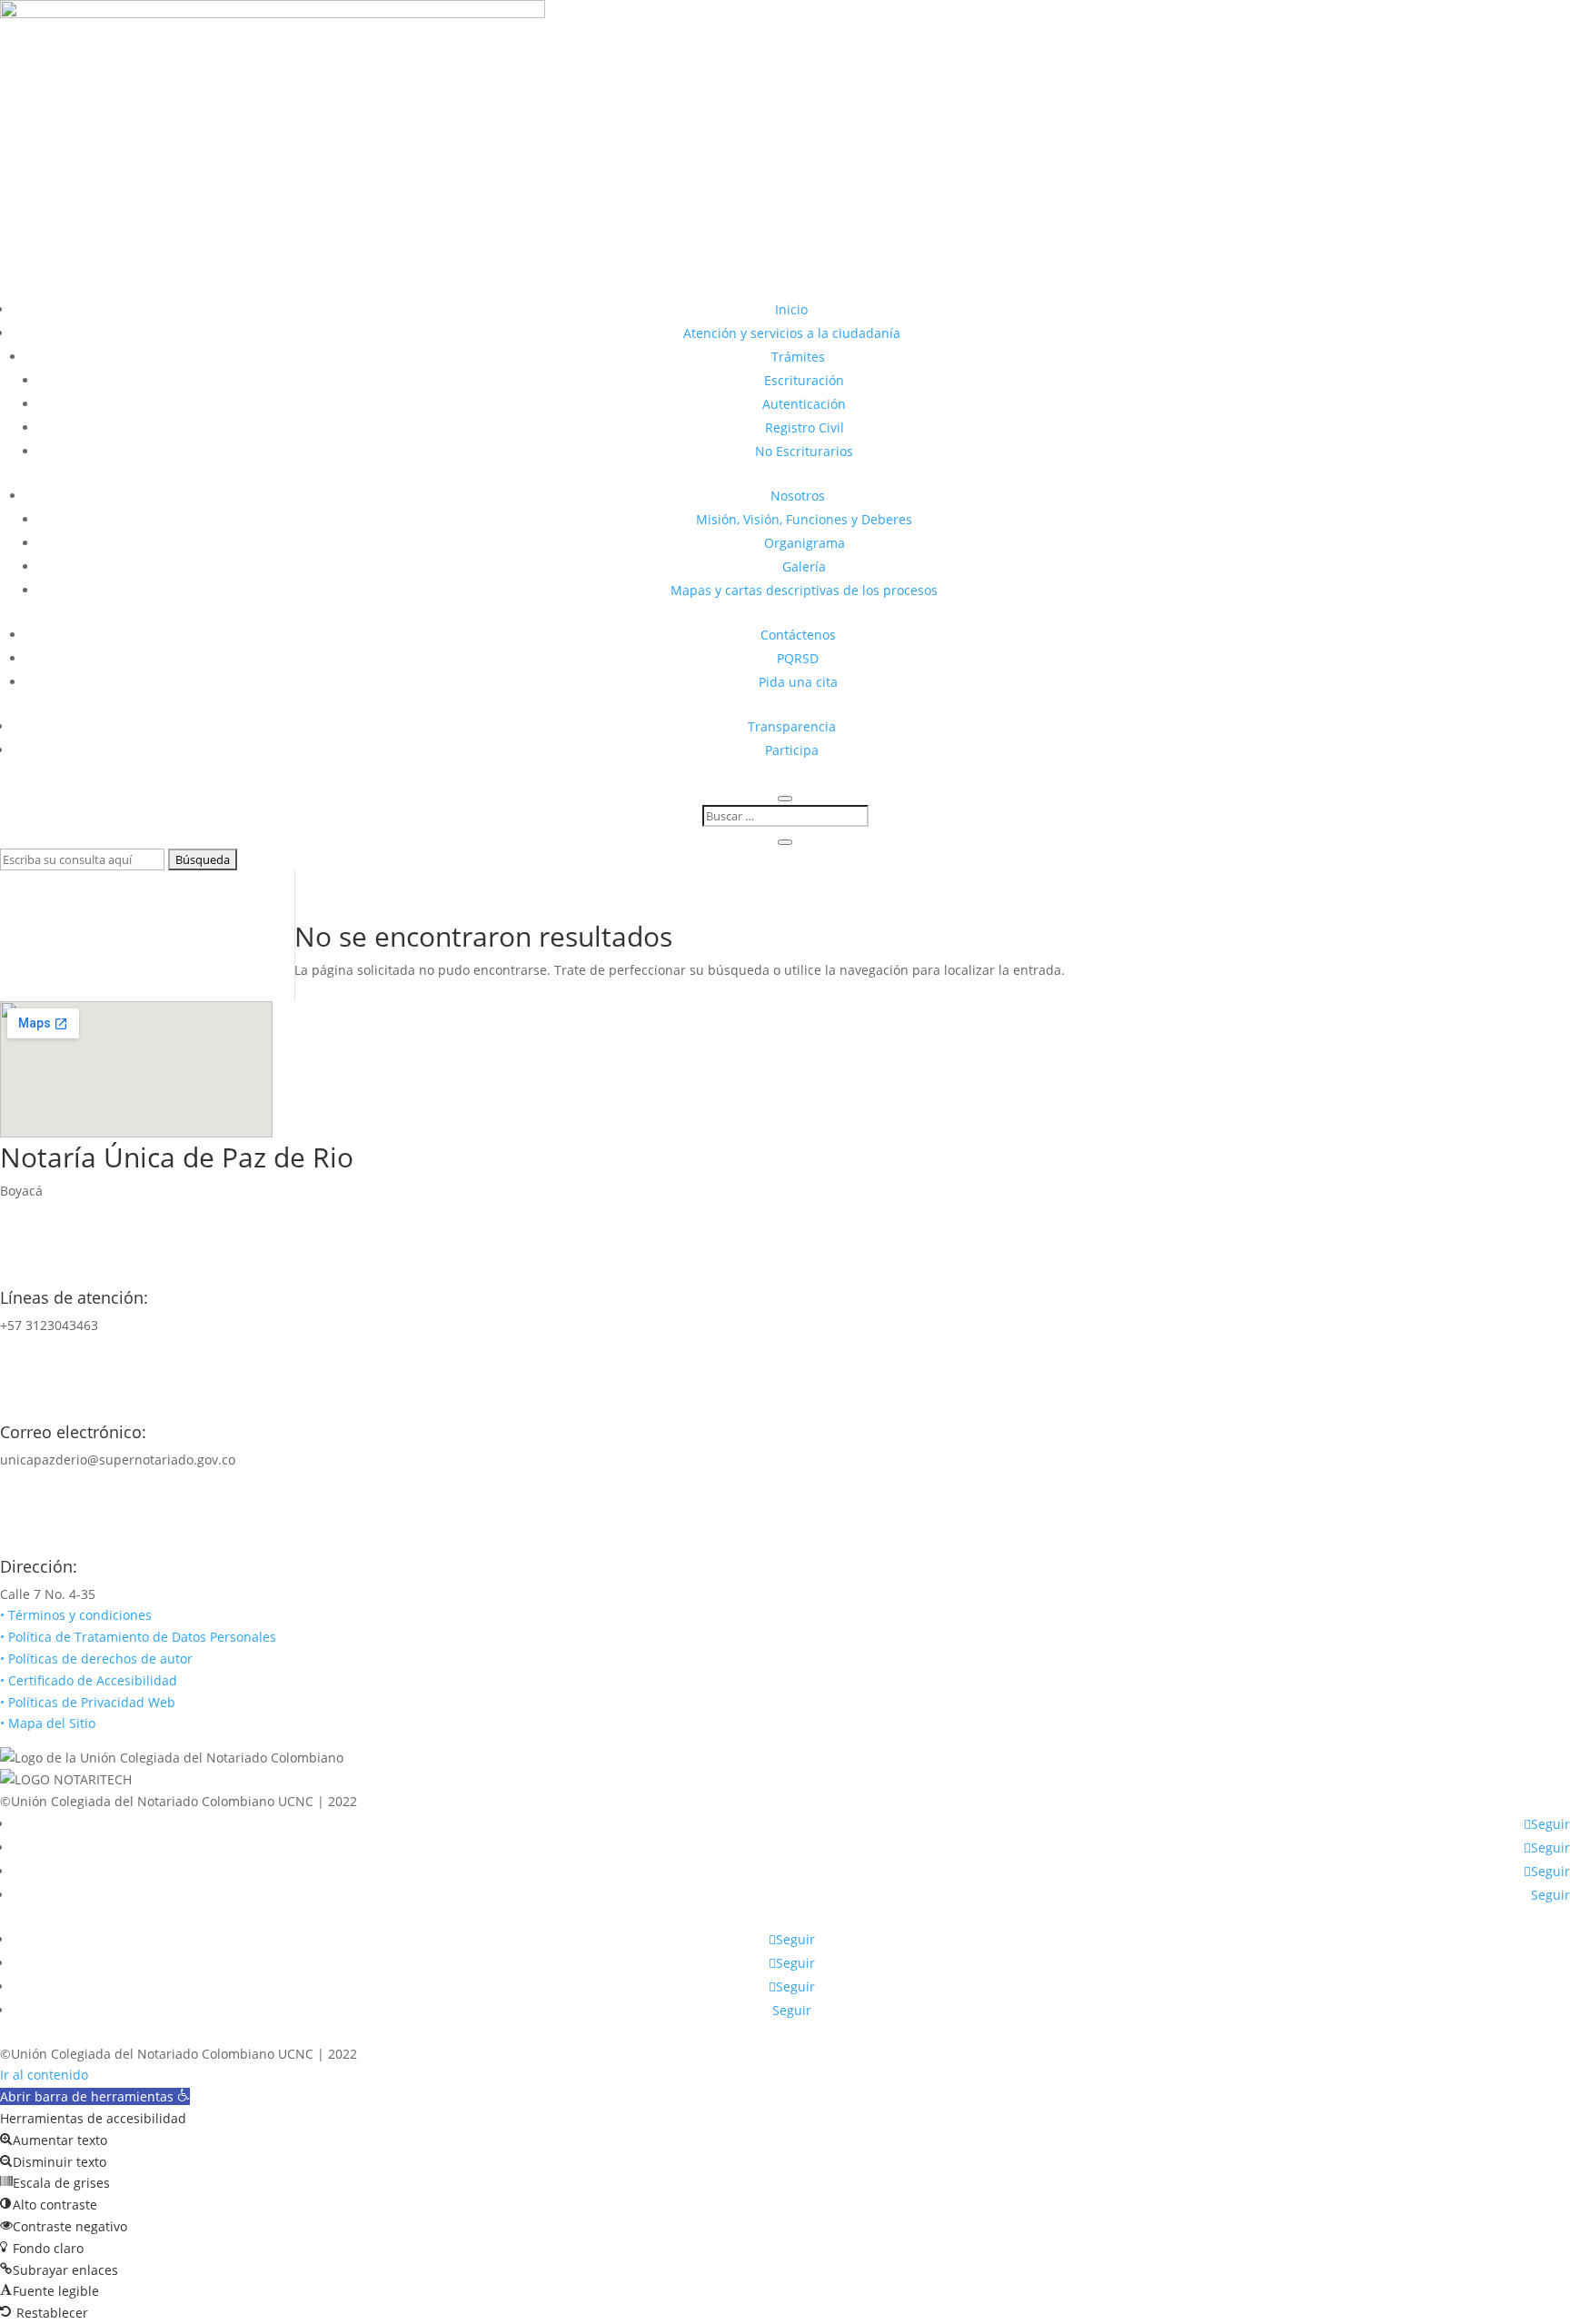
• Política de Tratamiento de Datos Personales (138, 1637)
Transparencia (792, 726)
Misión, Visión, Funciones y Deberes (804, 519)
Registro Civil (805, 427)
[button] (95, 2096)
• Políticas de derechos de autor (96, 1659)
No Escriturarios (804, 451)
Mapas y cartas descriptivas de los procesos (804, 590)
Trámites (798, 357)
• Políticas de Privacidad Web (88, 1702)
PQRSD (798, 658)
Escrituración (804, 380)
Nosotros (798, 496)
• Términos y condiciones (76, 1615)
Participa (792, 750)
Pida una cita (798, 682)
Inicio (791, 309)
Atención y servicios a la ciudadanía (792, 333)
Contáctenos (798, 635)
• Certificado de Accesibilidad (89, 1680)
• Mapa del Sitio (50, 1723)
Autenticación (804, 404)
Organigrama (805, 543)
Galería (804, 566)
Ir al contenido (44, 2075)
